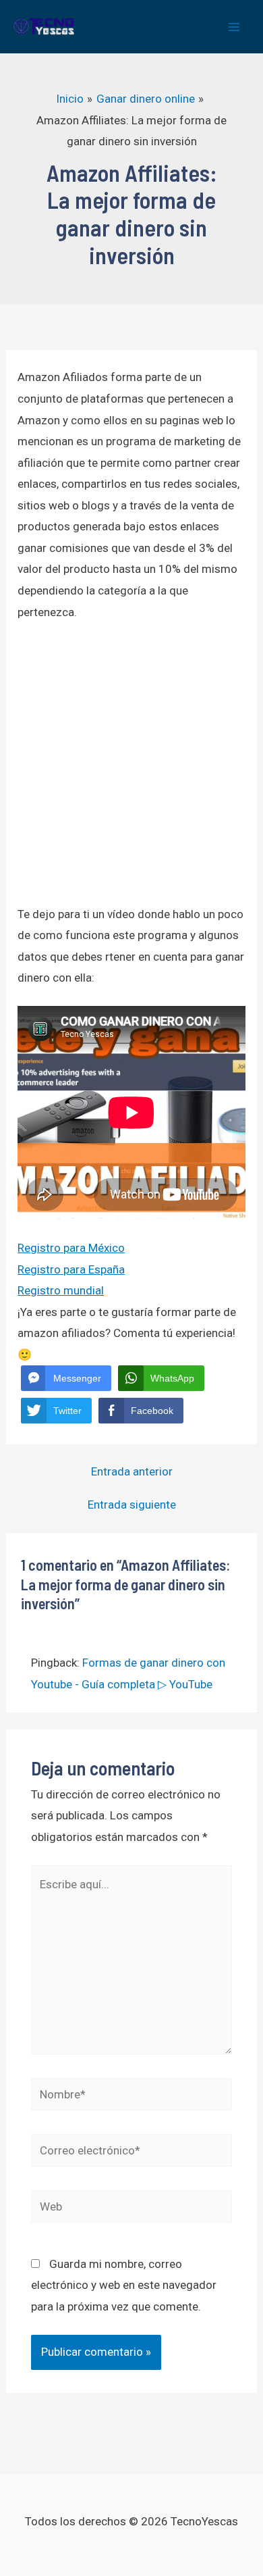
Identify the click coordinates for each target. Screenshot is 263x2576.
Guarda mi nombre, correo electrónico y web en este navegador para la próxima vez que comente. (124, 2285)
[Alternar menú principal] (235, 27)
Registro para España (71, 1269)
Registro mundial (61, 1290)
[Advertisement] (131, 772)
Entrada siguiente (132, 1505)
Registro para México (71, 1248)
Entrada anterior (132, 1472)
